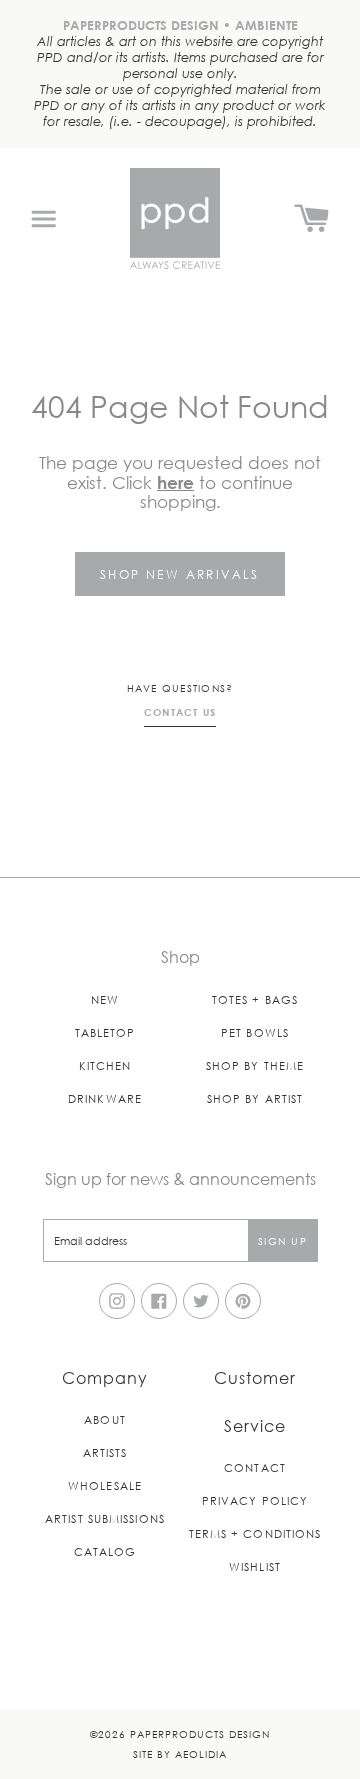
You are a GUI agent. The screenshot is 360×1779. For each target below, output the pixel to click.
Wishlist (255, 1566)
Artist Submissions (105, 1518)
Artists (105, 1452)
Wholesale (105, 1485)
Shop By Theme (255, 1065)
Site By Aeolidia (180, 1753)
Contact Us (180, 712)
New (105, 999)
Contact (255, 1467)
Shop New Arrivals (180, 574)
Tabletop (105, 1032)
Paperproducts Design (200, 1733)
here (175, 482)
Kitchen (105, 1065)
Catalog (105, 1551)
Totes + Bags (255, 999)
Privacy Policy (255, 1500)
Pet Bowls (255, 1032)
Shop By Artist (255, 1098)
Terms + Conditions (255, 1533)
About (105, 1419)
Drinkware (105, 1098)
